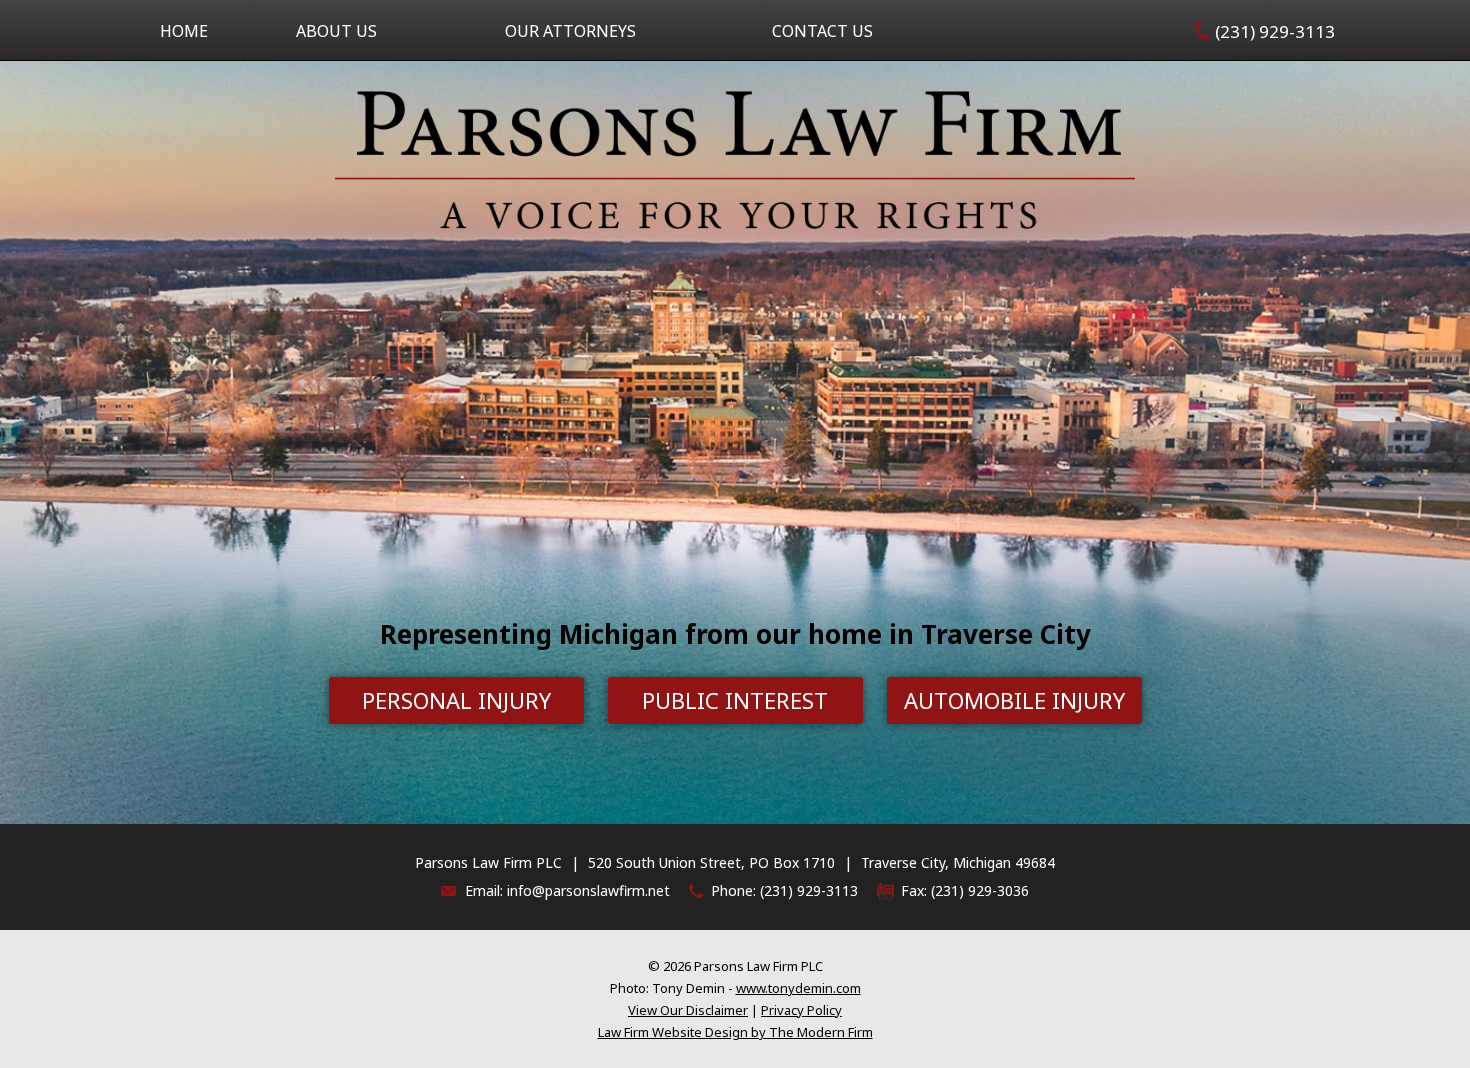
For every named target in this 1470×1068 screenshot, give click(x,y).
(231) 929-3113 (1275, 31)
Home (184, 31)
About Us (336, 31)
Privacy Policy (801, 1010)
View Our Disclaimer (688, 1010)
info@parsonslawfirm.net (588, 890)
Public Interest (735, 700)
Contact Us (822, 31)
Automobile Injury (1014, 700)
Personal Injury (456, 700)
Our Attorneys (570, 31)
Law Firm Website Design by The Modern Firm (735, 1032)
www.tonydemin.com (798, 988)
